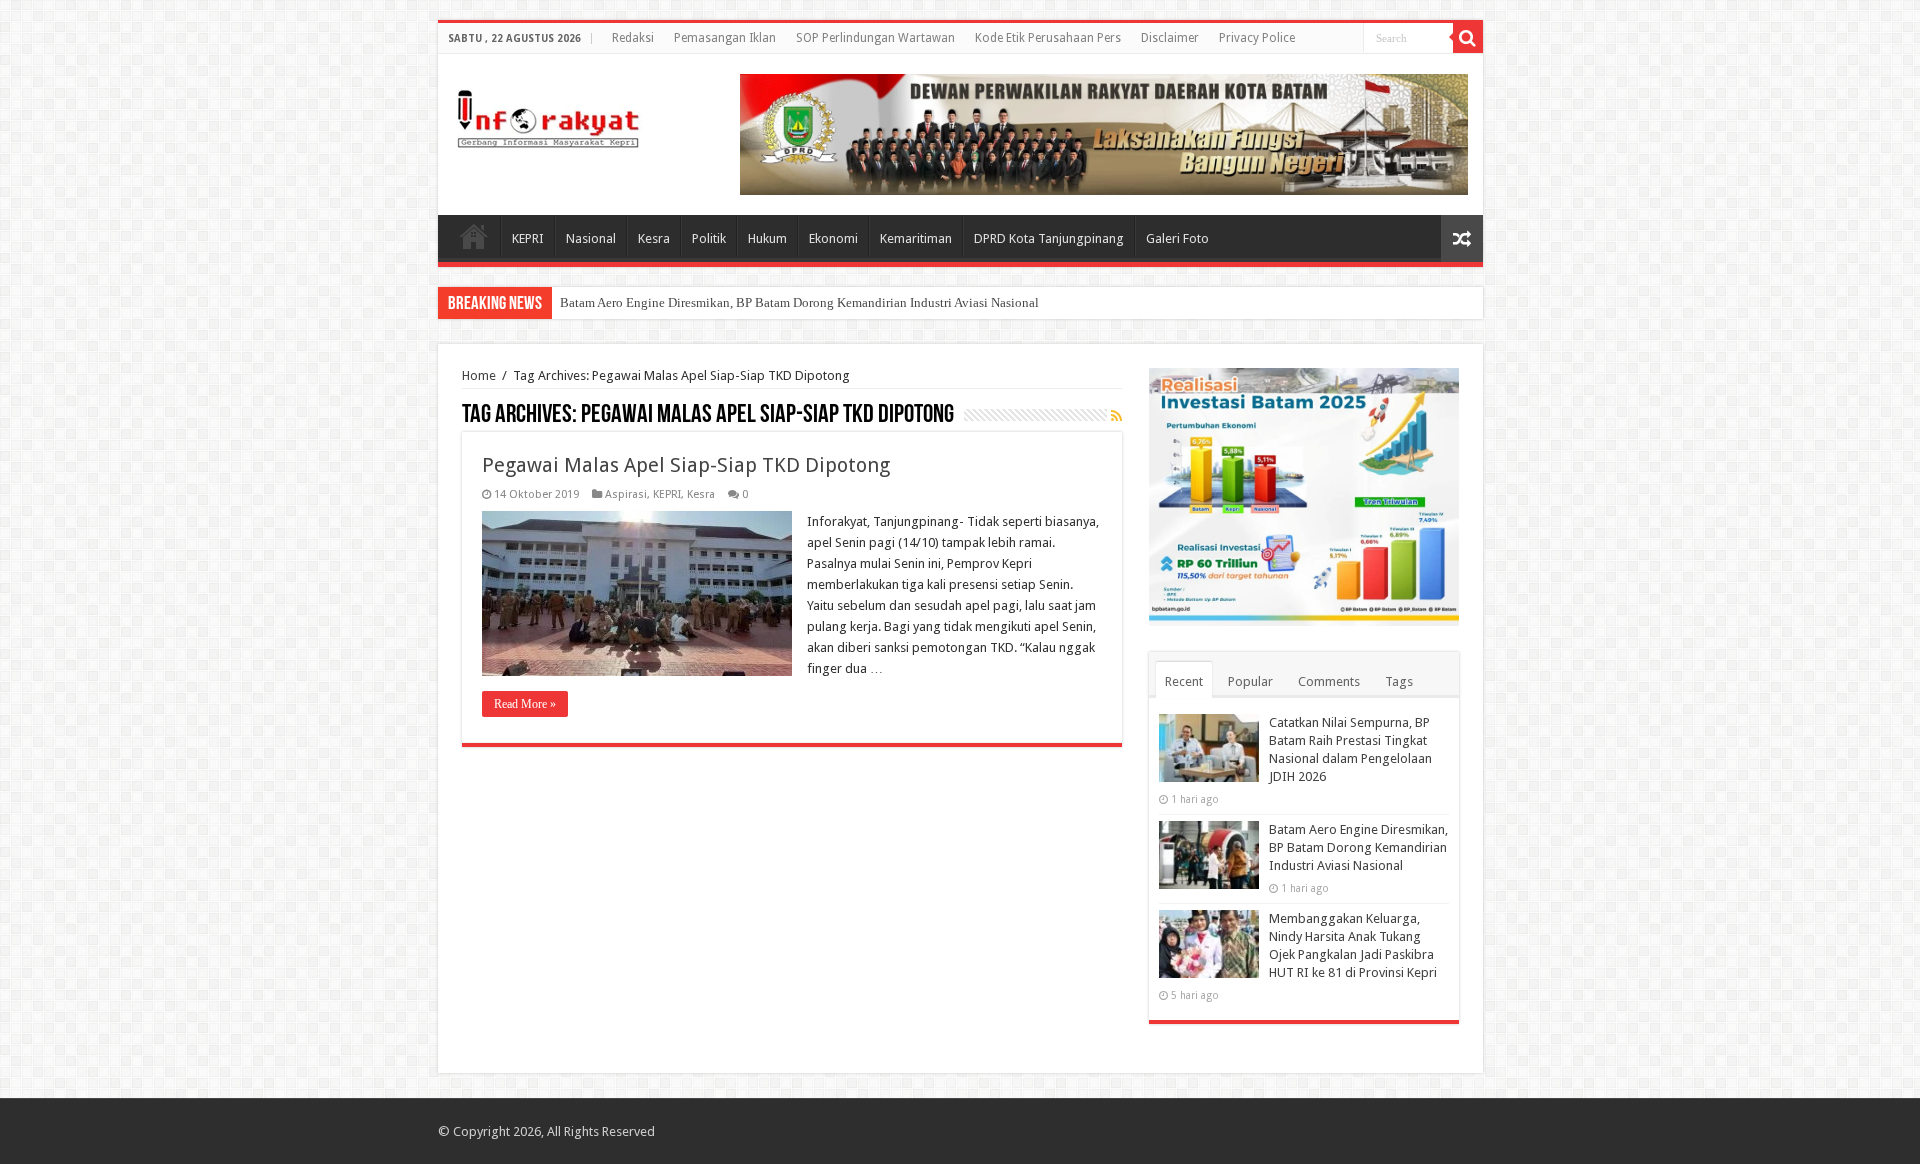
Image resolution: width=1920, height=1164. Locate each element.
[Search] (1468, 38)
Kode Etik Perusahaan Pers (1048, 38)
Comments (1329, 681)
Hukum (767, 238)
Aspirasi (626, 494)
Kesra (654, 238)
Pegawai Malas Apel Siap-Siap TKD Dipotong (686, 465)
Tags (1399, 681)
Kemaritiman (916, 238)
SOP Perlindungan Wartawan (875, 38)
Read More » (525, 704)
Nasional (591, 238)
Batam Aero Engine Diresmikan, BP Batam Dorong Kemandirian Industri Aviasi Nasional (799, 302)
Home (474, 236)
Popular (1250, 681)
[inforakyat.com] (548, 115)
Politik (709, 238)
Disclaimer (1170, 38)
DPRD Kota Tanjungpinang (1049, 238)
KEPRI (528, 238)
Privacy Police (1257, 38)
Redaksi (633, 38)
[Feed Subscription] (1116, 416)
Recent (1184, 681)
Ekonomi (833, 238)
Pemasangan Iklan (725, 38)
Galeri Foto (1177, 238)
